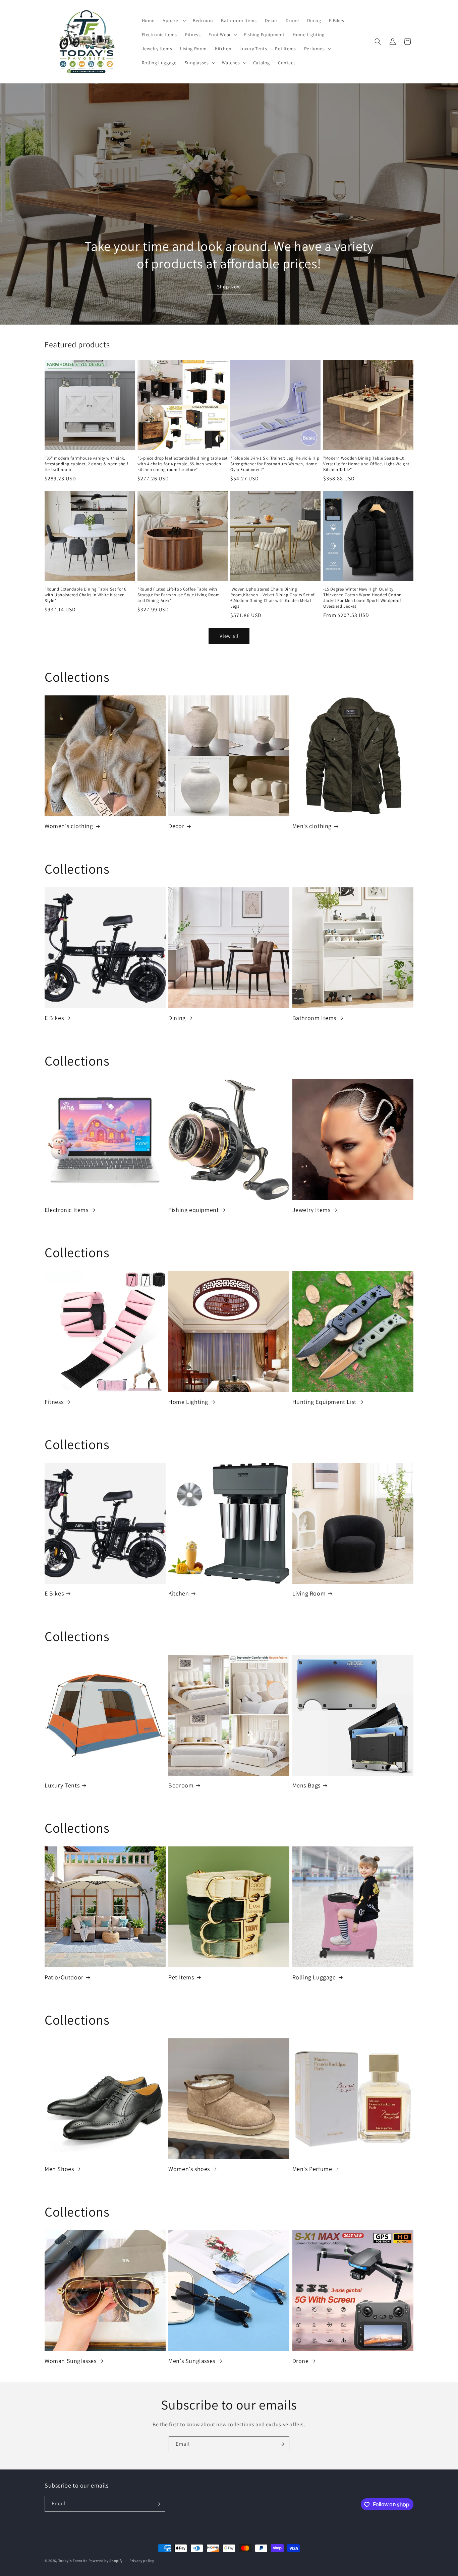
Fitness (54, 1402)
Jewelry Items (311, 1210)
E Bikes (54, 1018)
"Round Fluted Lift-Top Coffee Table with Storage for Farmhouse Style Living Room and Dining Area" (179, 595)
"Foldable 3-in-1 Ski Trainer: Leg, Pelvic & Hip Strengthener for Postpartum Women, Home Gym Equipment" (275, 464)
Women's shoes (189, 2169)
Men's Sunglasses (192, 2361)
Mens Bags (306, 1785)
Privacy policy (142, 2560)
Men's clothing (312, 826)
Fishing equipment (193, 1210)
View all (229, 636)
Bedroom (181, 1785)
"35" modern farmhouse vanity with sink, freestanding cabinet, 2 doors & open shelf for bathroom (86, 464)
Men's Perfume (312, 2169)
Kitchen (179, 1593)
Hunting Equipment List (324, 1402)
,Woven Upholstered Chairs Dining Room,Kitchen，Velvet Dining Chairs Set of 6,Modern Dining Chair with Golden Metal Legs (273, 598)
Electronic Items (67, 1210)
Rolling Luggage (314, 1977)
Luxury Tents (62, 1785)
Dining (177, 1018)
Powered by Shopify (106, 2561)
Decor (176, 826)
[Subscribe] (282, 2444)
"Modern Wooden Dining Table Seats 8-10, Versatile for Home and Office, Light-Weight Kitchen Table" (366, 464)
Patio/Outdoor (64, 1977)
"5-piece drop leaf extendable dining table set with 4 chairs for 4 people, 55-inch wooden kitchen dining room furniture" (183, 464)
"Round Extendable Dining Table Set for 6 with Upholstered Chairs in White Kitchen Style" (85, 595)
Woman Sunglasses (71, 2361)
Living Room (309, 1593)
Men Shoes (59, 2169)
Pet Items (181, 1977)
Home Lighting (188, 1402)
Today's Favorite (73, 2561)
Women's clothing (69, 826)
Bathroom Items (314, 1018)
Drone (301, 2361)
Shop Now (229, 287)
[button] (174, 20)
